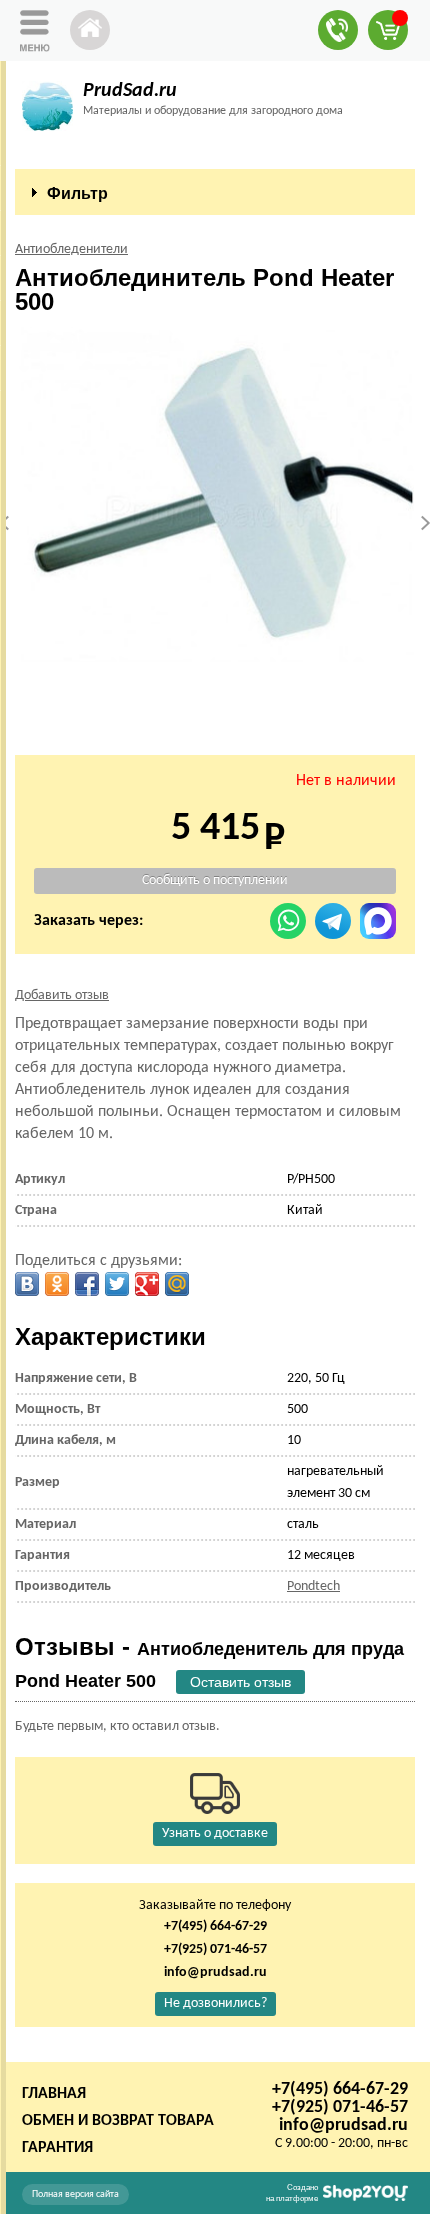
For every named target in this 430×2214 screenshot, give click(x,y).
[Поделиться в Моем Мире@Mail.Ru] (177, 1284)
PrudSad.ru (130, 91)
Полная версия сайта (75, 2194)
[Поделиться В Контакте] (27, 1284)
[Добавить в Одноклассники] (57, 1284)
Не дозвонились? (215, 2003)
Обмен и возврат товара (118, 2121)
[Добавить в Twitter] (117, 1284)
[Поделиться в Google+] (147, 1284)
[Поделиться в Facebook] (87, 1284)
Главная (54, 2094)
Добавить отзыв (62, 995)
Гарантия (57, 2148)
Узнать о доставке (215, 1833)
